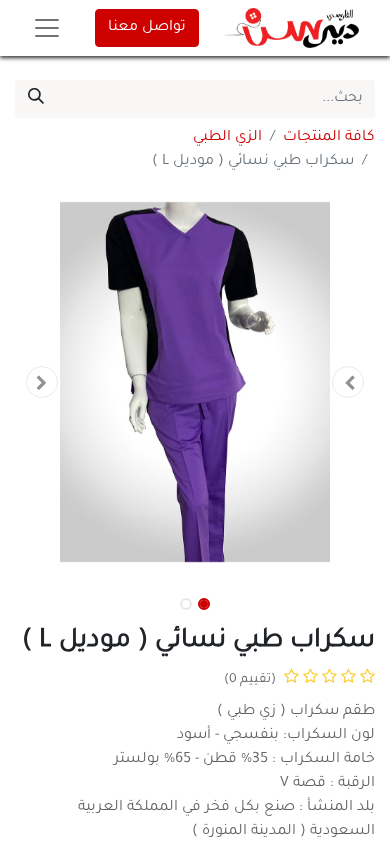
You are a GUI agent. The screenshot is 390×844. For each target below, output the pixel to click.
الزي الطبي (227, 138)
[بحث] (36, 99)
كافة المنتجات (329, 138)
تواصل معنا (147, 28)
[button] (348, 382)
